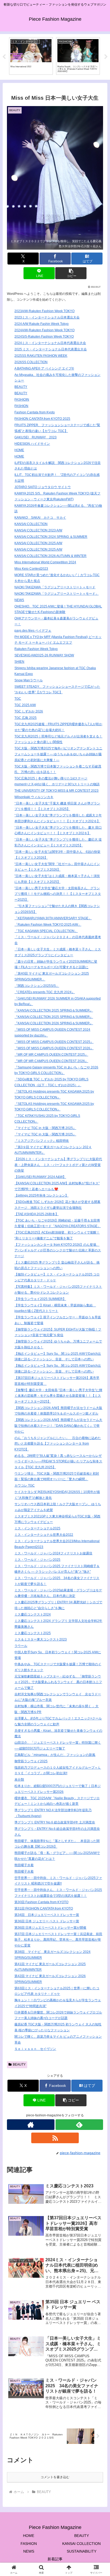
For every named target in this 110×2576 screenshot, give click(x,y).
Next (106, 57)
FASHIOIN (22, 400)
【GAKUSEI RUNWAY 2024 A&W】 (40, 1177)
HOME (19, 450)
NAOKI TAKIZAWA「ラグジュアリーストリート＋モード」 (56, 594)
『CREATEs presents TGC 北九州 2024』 (45, 992)
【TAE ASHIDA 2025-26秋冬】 (36, 1214)
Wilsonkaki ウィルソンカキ (34, 797)
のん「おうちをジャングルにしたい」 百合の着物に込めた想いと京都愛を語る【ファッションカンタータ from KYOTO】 (58, 1444)
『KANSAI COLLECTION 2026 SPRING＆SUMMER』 (54, 1023)
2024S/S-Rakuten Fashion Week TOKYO (44, 337)
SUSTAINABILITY (82, 2551)
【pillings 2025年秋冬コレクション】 (41, 1195)
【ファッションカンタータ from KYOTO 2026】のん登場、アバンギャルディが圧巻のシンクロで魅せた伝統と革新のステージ (58, 1250)
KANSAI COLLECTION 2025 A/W (38, 543)
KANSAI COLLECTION (31, 524)
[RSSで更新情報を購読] (55, 2138)
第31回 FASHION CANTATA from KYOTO (44, 1908)
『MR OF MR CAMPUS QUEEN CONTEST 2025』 (51, 1055)
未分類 (19, 1780)
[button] (71, 273)
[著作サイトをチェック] (31, 2125)
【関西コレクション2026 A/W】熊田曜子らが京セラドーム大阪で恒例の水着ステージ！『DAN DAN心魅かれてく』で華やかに (58, 1426)
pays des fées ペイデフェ (33, 631)
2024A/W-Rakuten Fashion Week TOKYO (44, 330)
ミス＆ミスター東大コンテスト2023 (41, 1639)
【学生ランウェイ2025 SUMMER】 (40, 1299)
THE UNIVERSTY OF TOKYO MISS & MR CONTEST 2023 (56, 791)
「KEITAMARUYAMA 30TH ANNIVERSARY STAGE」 (53, 918)
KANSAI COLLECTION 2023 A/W (38, 530)
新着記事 (55, 2559)
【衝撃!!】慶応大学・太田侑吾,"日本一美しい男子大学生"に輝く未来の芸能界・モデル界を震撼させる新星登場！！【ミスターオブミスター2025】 (58, 1396)
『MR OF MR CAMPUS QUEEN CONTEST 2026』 (51, 1061)
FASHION (21, 406)
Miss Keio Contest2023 (31, 569)
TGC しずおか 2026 (29, 711)
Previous (4, 57)
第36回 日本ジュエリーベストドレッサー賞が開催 (50, 1928)
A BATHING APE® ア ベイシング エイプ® (44, 368)
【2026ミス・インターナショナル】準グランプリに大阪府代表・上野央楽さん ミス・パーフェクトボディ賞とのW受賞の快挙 (58, 1165)
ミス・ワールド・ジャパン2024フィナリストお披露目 (53, 1553)
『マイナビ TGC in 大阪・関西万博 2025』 (45, 1128)
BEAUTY (21, 387)
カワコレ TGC (25, 1486)
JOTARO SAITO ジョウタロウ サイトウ (43, 487)
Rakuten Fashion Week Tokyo (36, 649)
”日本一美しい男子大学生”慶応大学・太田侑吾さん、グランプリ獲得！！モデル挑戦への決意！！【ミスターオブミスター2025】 (58, 894)
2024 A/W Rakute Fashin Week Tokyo (42, 324)
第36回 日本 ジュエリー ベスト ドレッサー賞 (47, 1921)
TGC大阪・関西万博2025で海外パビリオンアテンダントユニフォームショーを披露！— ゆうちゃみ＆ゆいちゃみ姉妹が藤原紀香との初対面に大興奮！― (58, 754)
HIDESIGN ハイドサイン (32, 444)
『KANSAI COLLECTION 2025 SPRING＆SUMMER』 (54, 1010)
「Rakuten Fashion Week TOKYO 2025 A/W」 (48, 925)
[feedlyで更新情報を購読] (79, 2125)
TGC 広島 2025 (25, 718)
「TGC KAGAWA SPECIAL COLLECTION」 (46, 931)
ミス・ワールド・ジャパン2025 (37, 1560)
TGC (18, 699)
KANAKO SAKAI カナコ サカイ (40, 518)
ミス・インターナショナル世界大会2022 (44, 1535)
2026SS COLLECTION (31, 362)
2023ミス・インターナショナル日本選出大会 (47, 317)
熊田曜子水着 (24, 1865)
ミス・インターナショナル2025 (37, 1528)
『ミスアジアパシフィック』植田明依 (42, 1141)
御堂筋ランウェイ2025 (31, 1761)
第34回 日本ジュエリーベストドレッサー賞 (47, 1915)
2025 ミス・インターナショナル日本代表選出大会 (51, 349)
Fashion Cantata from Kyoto (35, 412)
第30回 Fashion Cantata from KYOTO (41, 1902)
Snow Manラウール (29, 680)
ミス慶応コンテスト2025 (33, 1633)
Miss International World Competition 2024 (45, 562)
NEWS (19, 600)
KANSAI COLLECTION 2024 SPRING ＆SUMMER (51, 537)
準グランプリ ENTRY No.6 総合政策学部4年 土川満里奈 (55, 1822)
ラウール (21, 1646)
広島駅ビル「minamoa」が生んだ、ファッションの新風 (55, 1755)
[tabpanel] (31, 56)
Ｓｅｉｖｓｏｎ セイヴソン (35, 2049)
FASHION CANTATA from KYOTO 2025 (42, 419)
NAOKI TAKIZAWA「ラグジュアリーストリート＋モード (55, 587)
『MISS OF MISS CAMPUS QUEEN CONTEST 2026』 (54, 1048)
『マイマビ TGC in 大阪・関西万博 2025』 (45, 1134)
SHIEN (19, 662)
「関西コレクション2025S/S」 (37, 986)
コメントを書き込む (55, 2477)
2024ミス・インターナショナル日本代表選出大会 (50, 343)
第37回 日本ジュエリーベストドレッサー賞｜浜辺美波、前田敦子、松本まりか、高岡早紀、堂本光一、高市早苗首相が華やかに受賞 (58, 1940)
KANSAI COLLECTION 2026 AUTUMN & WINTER (50, 556)
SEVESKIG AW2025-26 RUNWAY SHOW (44, 655)
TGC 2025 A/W (25, 705)
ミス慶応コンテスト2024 (33, 1614)
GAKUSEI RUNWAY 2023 (36, 437)
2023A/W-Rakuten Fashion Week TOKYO (44, 311)
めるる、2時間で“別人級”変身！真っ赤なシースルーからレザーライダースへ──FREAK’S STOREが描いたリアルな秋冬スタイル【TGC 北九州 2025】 (58, 1461)
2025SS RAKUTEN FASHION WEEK (41, 356)
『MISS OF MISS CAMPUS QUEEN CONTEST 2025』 (54, 1042)
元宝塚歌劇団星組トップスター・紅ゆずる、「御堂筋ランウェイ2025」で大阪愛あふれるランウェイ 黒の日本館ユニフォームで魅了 (58, 1682)
